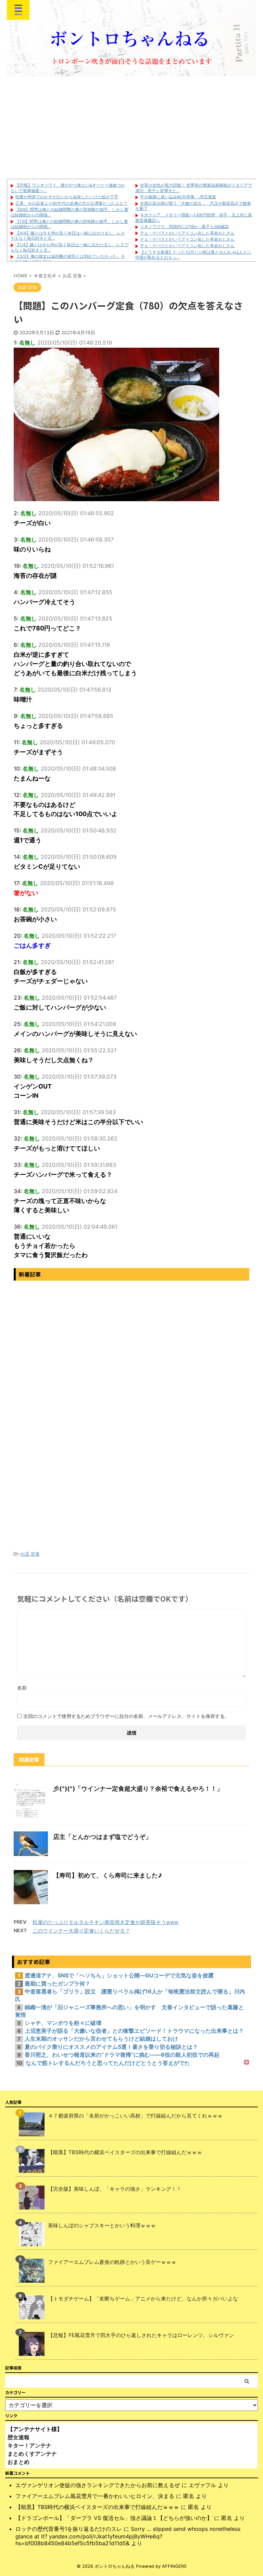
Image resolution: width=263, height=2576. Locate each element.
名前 (22, 1688)
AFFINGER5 (174, 2566)
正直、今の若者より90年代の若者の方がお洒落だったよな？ (71, 203)
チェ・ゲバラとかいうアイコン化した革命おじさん (187, 233)
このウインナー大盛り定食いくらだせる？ (81, 1931)
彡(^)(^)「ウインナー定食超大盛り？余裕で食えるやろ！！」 (138, 1788)
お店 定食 (30, 1554)
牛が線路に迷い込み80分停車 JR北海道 (178, 197)
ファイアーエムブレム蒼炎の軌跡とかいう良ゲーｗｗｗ (112, 2262)
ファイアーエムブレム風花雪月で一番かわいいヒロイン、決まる (95, 2496)
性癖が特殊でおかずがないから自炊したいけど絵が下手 (67, 197)
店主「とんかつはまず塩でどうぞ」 (102, 1837)
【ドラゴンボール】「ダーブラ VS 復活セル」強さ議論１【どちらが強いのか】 (114, 2518)
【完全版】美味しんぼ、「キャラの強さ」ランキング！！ (115, 2189)
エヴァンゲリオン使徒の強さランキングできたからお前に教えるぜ (98, 2485)
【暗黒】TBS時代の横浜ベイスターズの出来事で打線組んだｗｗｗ (125, 2152)
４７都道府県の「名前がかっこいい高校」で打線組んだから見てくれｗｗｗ (135, 2116)
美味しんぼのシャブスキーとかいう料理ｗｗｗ (102, 2225)
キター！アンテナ (29, 2445)
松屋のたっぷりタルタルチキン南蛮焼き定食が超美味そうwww (105, 1922)
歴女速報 (18, 2437)
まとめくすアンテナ (32, 2454)
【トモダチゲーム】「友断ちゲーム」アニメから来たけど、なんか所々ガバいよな (143, 2299)
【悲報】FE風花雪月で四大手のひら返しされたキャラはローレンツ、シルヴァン (141, 2335)
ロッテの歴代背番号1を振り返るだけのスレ (69, 2529)
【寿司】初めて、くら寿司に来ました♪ (108, 1875)
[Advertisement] (131, 128)
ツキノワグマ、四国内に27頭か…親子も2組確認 (184, 226)
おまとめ (18, 2462)
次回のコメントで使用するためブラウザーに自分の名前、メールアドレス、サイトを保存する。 (126, 1716)
